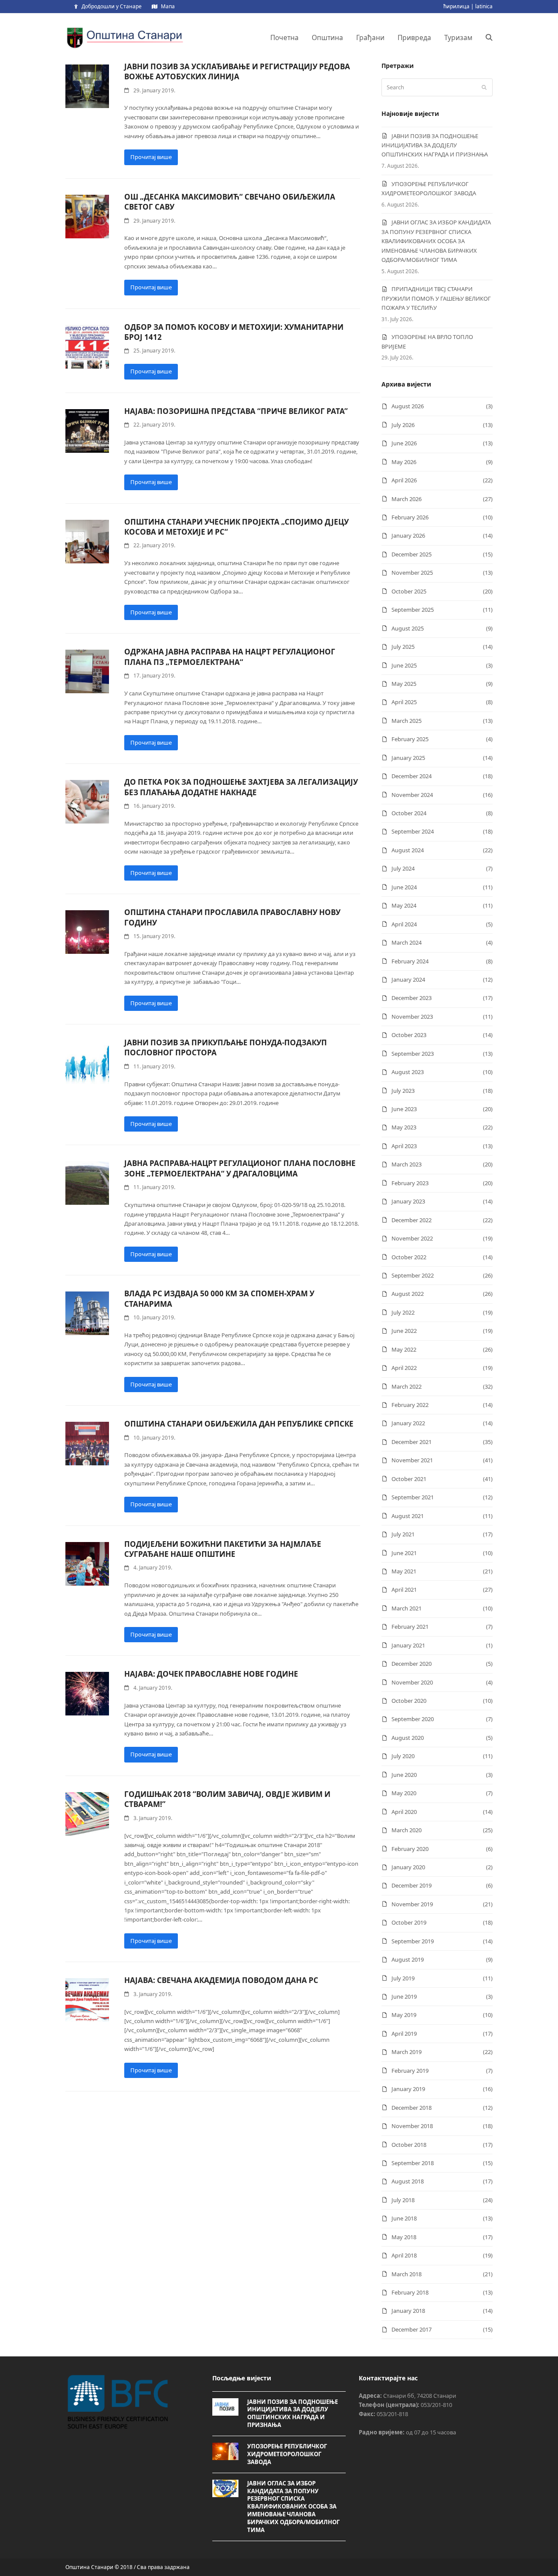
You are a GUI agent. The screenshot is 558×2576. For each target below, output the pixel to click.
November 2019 (412, 1904)
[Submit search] (484, 88)
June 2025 (404, 665)
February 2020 (410, 1849)
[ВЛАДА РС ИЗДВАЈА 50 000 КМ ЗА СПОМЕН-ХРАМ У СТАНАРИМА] (87, 1313)
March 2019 (407, 2052)
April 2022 (404, 1368)
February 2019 (410, 2071)
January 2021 (408, 1645)
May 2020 (404, 1793)
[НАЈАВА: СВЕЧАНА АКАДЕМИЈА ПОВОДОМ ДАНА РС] (87, 2000)
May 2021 (404, 1571)
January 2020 (408, 1867)
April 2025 (404, 702)
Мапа (168, 6)
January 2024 (408, 980)
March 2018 (407, 2274)
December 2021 (412, 1442)
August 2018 (408, 2181)
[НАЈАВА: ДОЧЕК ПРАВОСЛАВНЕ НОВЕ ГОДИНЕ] (87, 1693)
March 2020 (407, 1830)
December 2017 (412, 2329)
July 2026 (403, 425)
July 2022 (403, 1312)
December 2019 (412, 1885)
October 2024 (409, 813)
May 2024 (404, 905)
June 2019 (404, 1996)
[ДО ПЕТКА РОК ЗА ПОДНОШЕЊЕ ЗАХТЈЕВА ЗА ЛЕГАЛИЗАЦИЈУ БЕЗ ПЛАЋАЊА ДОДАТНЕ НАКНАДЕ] (87, 801)
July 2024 (403, 868)
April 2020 (404, 1812)
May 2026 (404, 462)
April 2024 (404, 924)
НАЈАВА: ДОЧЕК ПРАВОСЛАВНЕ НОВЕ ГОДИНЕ (211, 1674)
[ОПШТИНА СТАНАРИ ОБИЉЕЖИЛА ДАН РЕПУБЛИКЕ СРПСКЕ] (87, 1443)
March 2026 (407, 499)
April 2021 (404, 1590)
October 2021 (409, 1479)
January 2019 (408, 2089)
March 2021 (407, 1608)
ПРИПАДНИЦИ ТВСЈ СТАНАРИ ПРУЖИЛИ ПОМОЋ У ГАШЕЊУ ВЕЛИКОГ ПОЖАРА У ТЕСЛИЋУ (436, 298)
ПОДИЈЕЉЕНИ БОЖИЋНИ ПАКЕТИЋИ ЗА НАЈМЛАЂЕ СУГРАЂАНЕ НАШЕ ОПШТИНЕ (223, 1549)
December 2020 (412, 1664)
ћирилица (456, 6)
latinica (484, 6)
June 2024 (404, 887)
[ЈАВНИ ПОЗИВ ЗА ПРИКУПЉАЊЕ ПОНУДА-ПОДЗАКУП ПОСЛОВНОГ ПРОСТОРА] (87, 1062)
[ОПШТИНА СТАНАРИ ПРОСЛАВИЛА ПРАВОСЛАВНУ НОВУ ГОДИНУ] (87, 932)
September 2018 (413, 2163)
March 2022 (407, 1386)
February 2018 (410, 2292)
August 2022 (408, 1294)
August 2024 (408, 850)
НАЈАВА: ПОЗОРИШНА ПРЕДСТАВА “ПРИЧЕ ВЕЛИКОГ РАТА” (236, 411)
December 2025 (412, 554)
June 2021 (404, 1553)
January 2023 (408, 1201)
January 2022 (408, 1423)
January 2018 (408, 2311)
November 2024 (412, 795)
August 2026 (408, 406)
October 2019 (409, 1922)
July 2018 (403, 2200)
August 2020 (408, 1738)
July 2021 (403, 1534)
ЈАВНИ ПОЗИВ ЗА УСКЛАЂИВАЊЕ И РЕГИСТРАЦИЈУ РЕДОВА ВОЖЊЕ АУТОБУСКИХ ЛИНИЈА (237, 71)
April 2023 (404, 1146)
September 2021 (413, 1497)
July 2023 (403, 1091)
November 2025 (412, 573)
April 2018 (404, 2255)
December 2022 (412, 1220)
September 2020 (413, 1719)
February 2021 (410, 1627)
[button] (489, 37)
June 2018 (404, 2218)
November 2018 (412, 2126)
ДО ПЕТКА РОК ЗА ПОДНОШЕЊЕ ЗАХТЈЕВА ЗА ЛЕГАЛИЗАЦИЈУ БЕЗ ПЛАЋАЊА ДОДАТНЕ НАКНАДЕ (241, 787)
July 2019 (403, 1978)
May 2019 (404, 2015)
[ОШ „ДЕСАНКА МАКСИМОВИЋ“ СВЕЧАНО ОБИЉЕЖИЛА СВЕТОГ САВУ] (87, 216)
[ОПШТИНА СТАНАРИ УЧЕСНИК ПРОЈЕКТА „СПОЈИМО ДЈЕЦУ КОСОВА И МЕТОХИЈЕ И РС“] (87, 541)
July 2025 (403, 647)
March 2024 (407, 942)
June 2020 (404, 1775)
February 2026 (410, 517)
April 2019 (404, 2034)
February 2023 (410, 1183)
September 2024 (413, 831)
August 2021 (408, 1516)
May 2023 (404, 1127)
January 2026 (408, 536)
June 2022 (404, 1331)
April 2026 (404, 480)
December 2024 (412, 776)
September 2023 (413, 1054)
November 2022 (412, 1238)
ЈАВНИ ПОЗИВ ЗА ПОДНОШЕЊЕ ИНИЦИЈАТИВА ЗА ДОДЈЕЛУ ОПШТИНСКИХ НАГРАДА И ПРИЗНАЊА (435, 145)
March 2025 (407, 721)
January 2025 (408, 758)
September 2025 (413, 610)
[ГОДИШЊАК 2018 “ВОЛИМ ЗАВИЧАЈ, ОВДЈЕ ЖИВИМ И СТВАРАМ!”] (87, 1813)
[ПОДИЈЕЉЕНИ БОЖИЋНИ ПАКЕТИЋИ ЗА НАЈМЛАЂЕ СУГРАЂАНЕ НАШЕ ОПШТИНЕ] (87, 1563)
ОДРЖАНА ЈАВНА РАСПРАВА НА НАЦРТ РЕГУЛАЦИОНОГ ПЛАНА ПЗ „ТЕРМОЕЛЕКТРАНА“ (230, 657)
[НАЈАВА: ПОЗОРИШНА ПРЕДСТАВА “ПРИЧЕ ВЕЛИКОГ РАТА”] (87, 430)
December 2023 (412, 998)
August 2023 (408, 1072)
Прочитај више (151, 157)
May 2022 (404, 1349)
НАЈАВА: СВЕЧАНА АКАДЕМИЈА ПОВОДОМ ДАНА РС (221, 1980)
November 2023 (412, 1017)
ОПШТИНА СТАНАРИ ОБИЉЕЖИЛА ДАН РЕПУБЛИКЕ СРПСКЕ (239, 1424)
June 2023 (404, 1109)
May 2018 (404, 2237)
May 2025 (404, 684)
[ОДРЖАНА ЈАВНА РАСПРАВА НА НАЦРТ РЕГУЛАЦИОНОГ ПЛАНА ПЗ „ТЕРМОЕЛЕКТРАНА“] (87, 671)
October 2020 (409, 1701)
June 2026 (404, 443)
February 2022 (410, 1405)
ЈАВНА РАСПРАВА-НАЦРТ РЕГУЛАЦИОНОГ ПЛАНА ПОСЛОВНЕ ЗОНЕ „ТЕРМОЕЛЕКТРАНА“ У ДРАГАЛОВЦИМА (240, 1168)
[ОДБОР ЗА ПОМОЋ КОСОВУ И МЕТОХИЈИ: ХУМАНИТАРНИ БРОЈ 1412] (87, 346)
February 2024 (410, 961)
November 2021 (412, 1460)
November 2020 (412, 1682)
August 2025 (408, 628)
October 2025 (409, 591)
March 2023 (407, 1164)
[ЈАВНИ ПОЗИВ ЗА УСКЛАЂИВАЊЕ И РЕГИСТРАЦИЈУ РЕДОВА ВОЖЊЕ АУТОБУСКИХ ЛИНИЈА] (87, 85)
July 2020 (403, 1756)
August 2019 (408, 1959)
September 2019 (413, 1941)
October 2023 (409, 1035)
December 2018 (412, 2108)
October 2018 (409, 2145)
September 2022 (413, 1275)
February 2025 (410, 739)
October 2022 (409, 1257)
